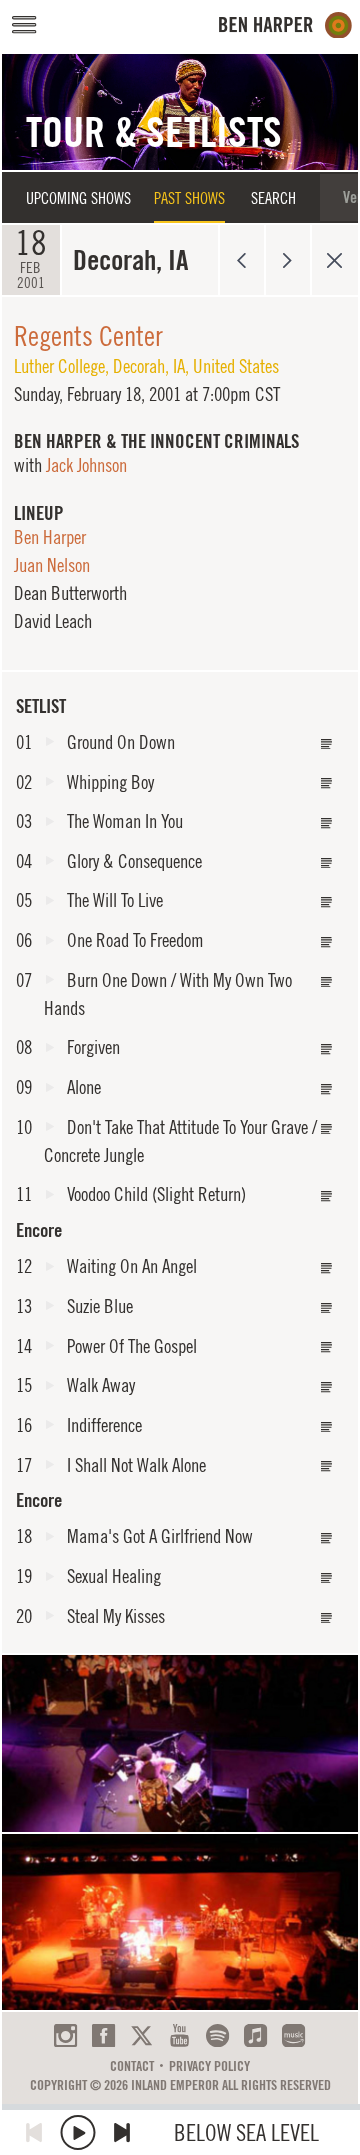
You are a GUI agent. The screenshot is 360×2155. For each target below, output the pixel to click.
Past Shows (189, 198)
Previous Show (241, 260)
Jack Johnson (86, 465)
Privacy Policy (209, 2066)
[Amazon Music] (293, 2035)
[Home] (285, 25)
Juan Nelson (52, 565)
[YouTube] (179, 2035)
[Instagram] (65, 2035)
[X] (141, 2035)
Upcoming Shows (78, 198)
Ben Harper (50, 537)
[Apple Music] (255, 2035)
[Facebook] (103, 2035)
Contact (132, 2066)
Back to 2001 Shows (334, 260)
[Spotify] (217, 2035)
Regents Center (88, 335)
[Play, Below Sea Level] (78, 2132)
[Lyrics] (327, 744)
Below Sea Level (246, 2132)
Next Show (288, 260)
